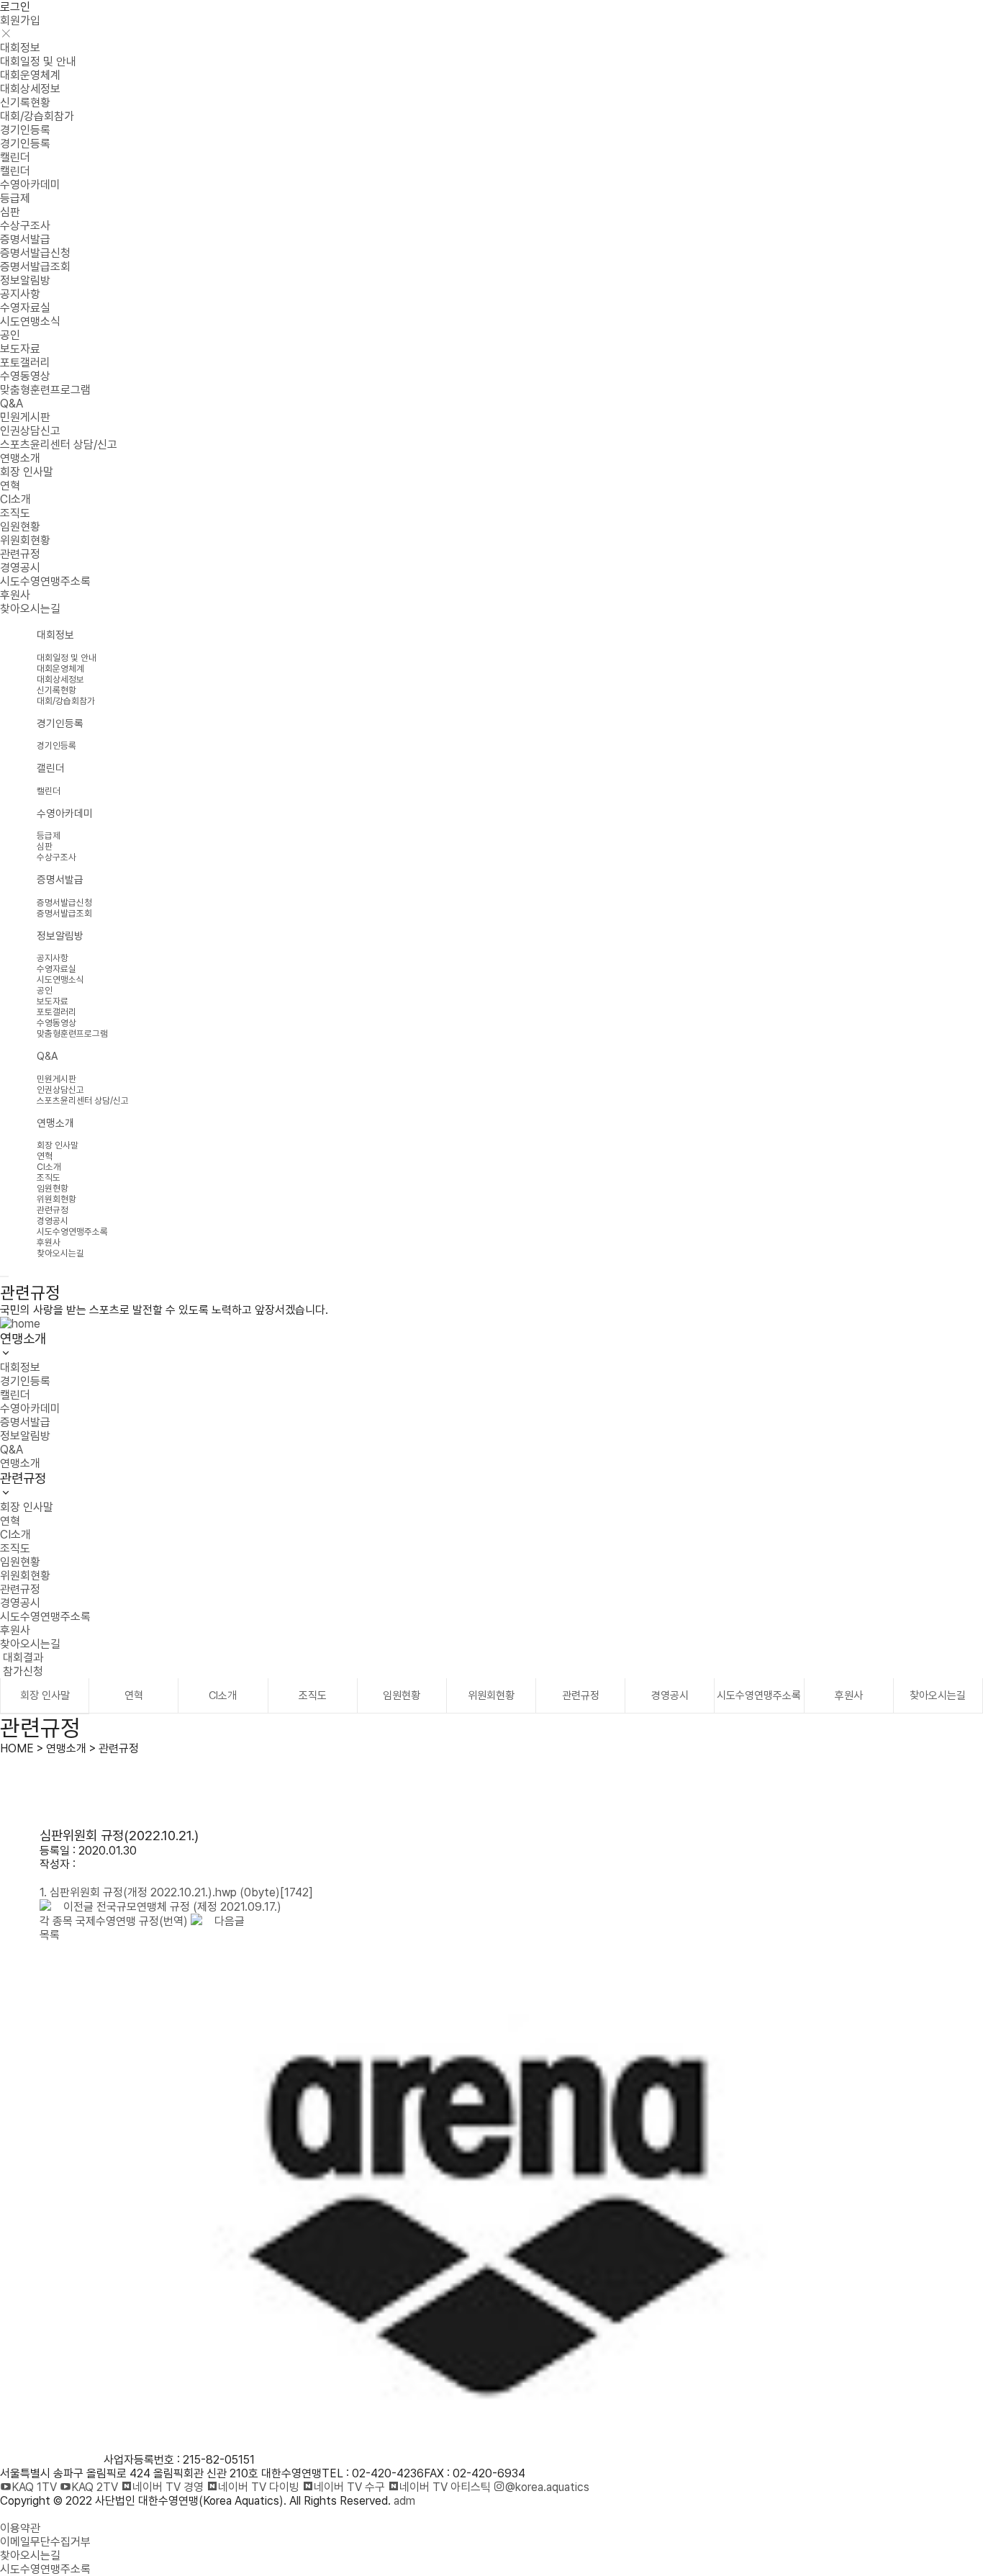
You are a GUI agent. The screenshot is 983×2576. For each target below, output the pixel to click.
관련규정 (20, 554)
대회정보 (20, 48)
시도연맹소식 (30, 321)
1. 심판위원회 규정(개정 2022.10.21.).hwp (176, 1892)
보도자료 (20, 349)
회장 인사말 (27, 472)
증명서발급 (25, 239)
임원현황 (20, 527)
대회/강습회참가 (37, 116)
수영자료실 (25, 308)
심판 (10, 212)
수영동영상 (25, 376)
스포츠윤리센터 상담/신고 (59, 445)
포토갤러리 (25, 362)
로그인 (15, 7)
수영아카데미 (30, 185)
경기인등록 (25, 130)
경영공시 (20, 568)
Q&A (12, 404)
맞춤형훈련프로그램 (45, 390)
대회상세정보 (30, 89)
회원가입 (20, 21)
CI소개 (15, 499)
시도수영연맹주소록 (45, 581)
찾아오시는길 (30, 609)
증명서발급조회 (35, 267)
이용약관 (20, 2528)
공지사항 (20, 294)
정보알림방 (25, 280)
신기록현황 (25, 103)
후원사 (15, 595)
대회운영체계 (30, 75)
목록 (50, 1935)
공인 (10, 335)
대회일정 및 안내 (38, 62)
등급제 (15, 198)
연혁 (10, 486)
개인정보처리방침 (40, 2514)
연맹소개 (20, 458)
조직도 (15, 513)
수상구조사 (25, 226)
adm (404, 2501)
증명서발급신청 (35, 253)
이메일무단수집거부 (45, 2542)
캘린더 (15, 157)
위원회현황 (25, 540)
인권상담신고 (30, 431)
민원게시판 (25, 417)
